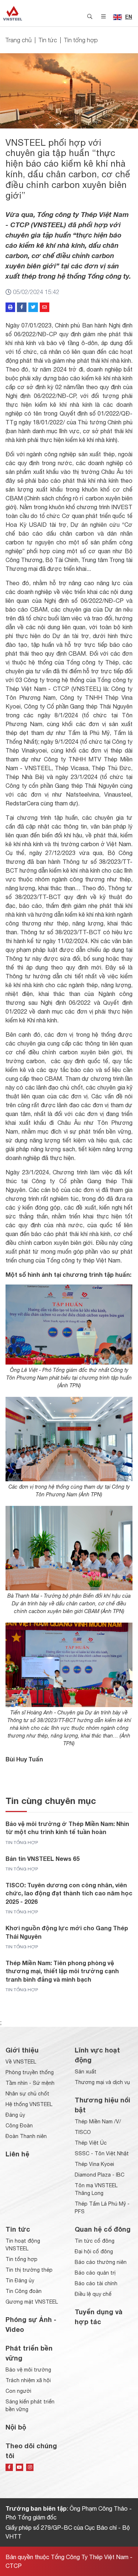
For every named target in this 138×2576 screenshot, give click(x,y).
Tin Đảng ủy (20, 2280)
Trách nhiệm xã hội (28, 2380)
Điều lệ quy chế (93, 2294)
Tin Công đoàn (24, 2291)
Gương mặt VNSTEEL (32, 2302)
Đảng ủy (15, 2115)
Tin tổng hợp (81, 40)
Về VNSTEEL (21, 2062)
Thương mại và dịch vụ (102, 2082)
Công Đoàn (19, 2126)
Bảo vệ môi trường (28, 2370)
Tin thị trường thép (29, 2270)
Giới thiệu (22, 2050)
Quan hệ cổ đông (103, 2229)
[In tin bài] (10, 307)
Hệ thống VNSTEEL (29, 2104)
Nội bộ (16, 2427)
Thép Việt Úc (91, 2143)
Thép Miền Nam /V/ (98, 2122)
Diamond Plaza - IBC (100, 2175)
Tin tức (48, 40)
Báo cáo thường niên (101, 2262)
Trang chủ (19, 40)
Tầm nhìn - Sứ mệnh (30, 2083)
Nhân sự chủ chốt (27, 2094)
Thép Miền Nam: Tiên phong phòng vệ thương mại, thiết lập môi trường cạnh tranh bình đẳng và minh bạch (62, 1971)
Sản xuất (86, 2072)
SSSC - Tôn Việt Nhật (102, 2153)
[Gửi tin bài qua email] (45, 307)
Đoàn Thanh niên (26, 2136)
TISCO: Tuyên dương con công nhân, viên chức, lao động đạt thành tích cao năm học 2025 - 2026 (69, 1893)
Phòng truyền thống (30, 2072)
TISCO (83, 2132)
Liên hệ (17, 2154)
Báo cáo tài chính (96, 2283)
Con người (18, 2391)
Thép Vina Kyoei (94, 2164)
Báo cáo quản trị (95, 2273)
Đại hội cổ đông (94, 2251)
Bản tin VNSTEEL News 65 (43, 1858)
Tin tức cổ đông (95, 2241)
